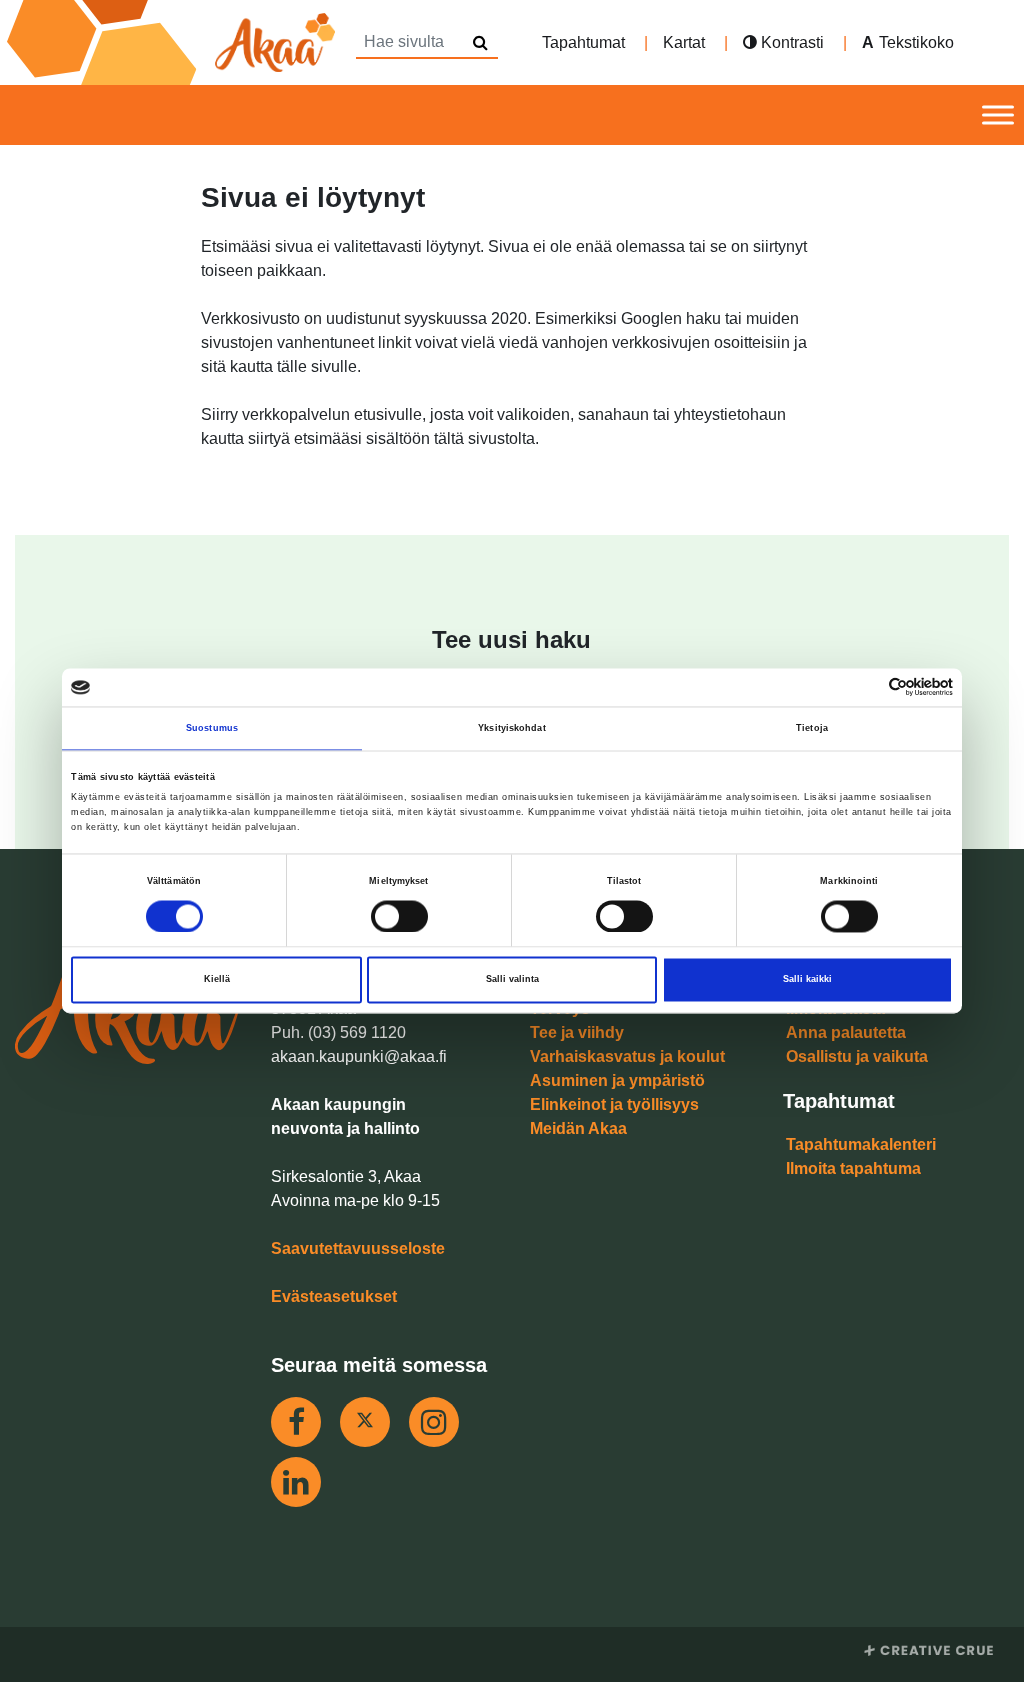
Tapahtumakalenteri (861, 1144)
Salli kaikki (807, 980)
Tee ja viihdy (577, 1032)
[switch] (399, 916)
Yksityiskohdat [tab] (511, 728)
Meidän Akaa (578, 1128)
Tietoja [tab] (812, 728)
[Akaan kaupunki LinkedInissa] (296, 1482)
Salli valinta (512, 980)
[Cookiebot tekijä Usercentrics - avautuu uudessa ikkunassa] (865, 687)
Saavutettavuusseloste (358, 1248)
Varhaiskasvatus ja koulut (627, 1056)
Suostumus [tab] (212, 728)
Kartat (684, 42)
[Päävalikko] (998, 115)
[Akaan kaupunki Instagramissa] (434, 1422)
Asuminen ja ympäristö (617, 1080)
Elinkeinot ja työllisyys (614, 1104)
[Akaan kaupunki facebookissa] (296, 1422)
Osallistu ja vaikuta (857, 1056)
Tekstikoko (916, 42)
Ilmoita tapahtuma (853, 1168)
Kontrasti (790, 42)
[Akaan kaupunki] (175, 42)
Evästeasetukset (334, 1296)
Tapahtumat (583, 42)
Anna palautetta (846, 1032)
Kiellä (217, 980)
